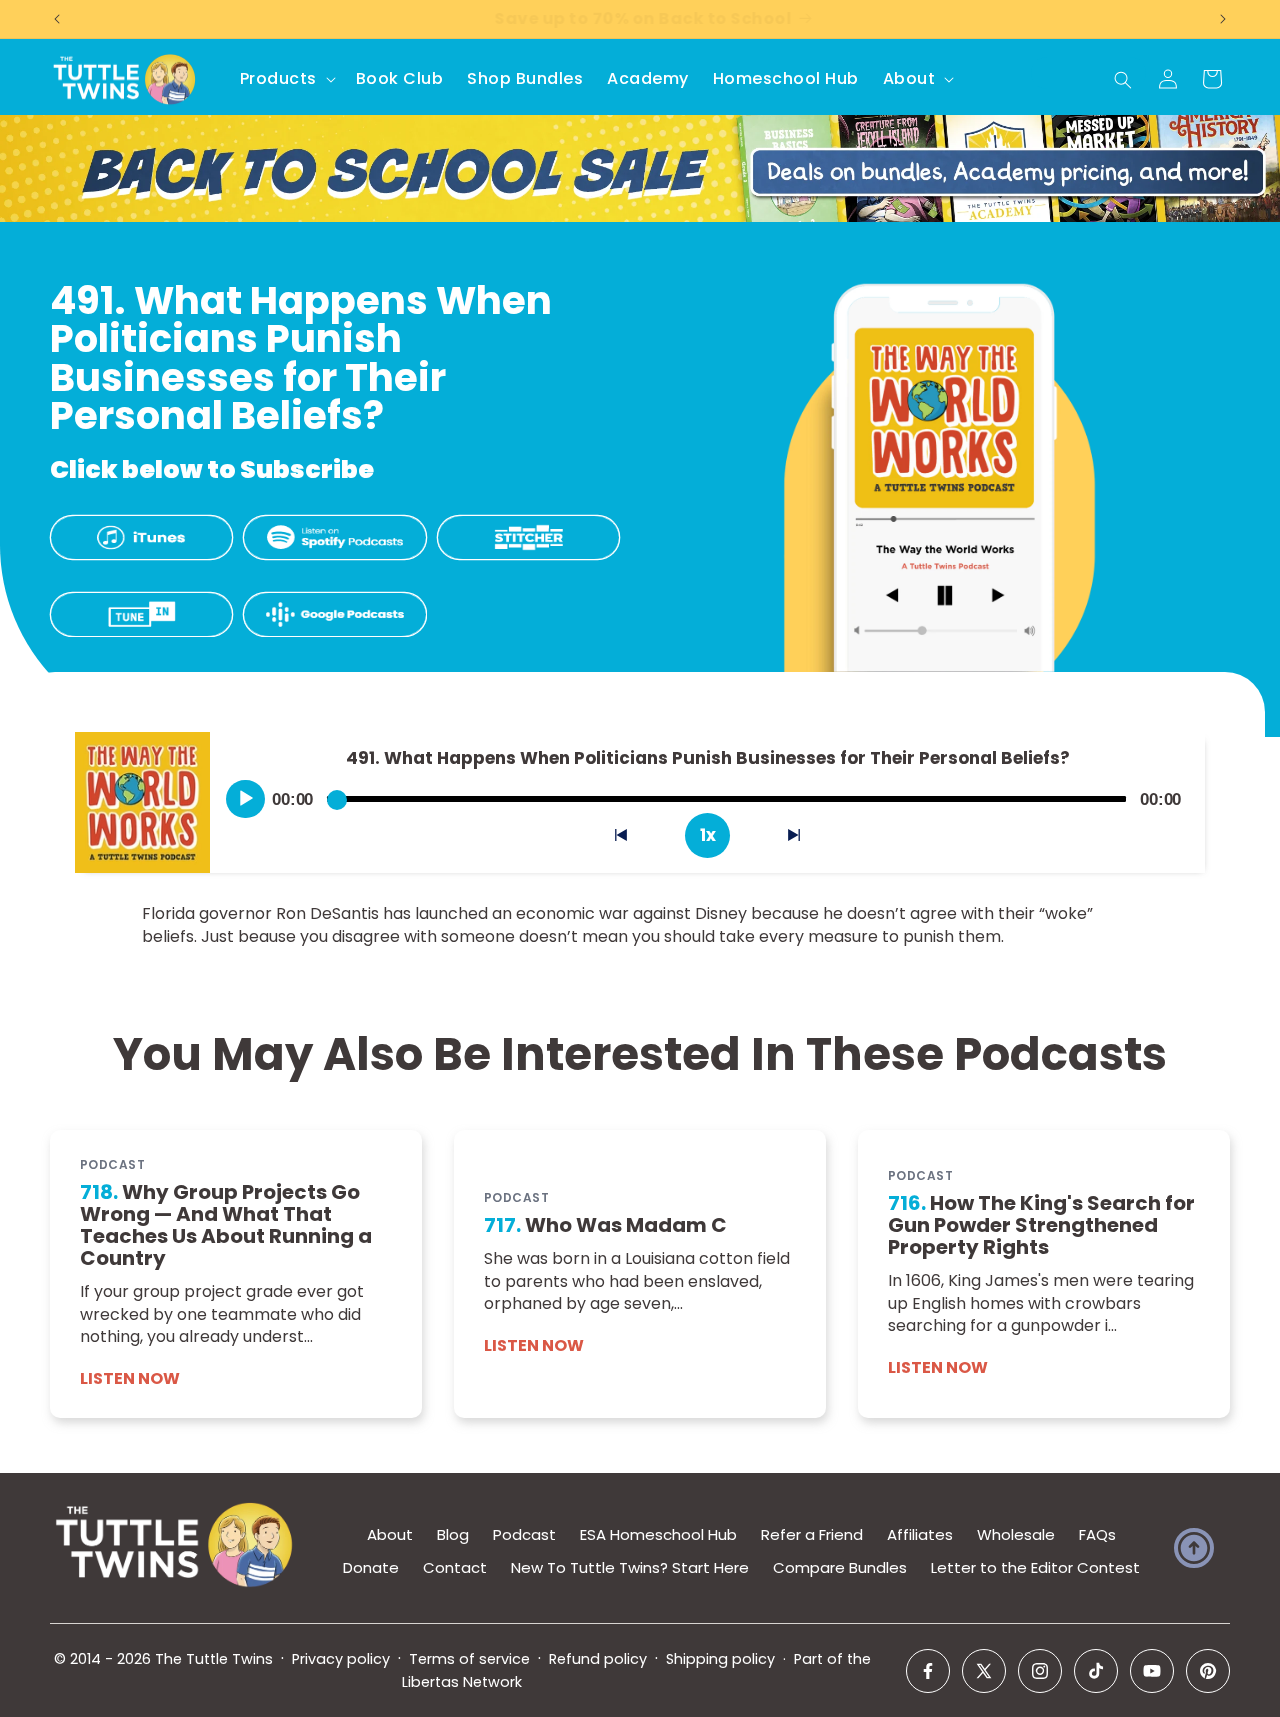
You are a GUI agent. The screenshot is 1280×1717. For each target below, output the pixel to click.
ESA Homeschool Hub (658, 1534)
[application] (707, 792)
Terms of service (469, 1659)
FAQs (1097, 1534)
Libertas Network (462, 1682)
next (805, 839)
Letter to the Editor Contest (1035, 1567)
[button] (286, 79)
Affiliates (920, 1534)
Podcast (524, 1534)
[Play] (246, 799)
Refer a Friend (812, 1534)
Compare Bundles (840, 1567)
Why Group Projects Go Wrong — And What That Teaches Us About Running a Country (226, 1225)
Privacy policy (341, 1659)
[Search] (1123, 80)
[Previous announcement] (57, 19)
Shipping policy (720, 1659)
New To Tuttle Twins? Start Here (630, 1567)
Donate (371, 1567)
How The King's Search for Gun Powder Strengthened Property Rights (1041, 1225)
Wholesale (1016, 1534)
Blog (453, 1534)
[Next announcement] (1223, 19)
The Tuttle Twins (214, 1659)
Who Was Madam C (605, 1225)
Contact (455, 1567)
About (390, 1534)
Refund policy (598, 1659)
